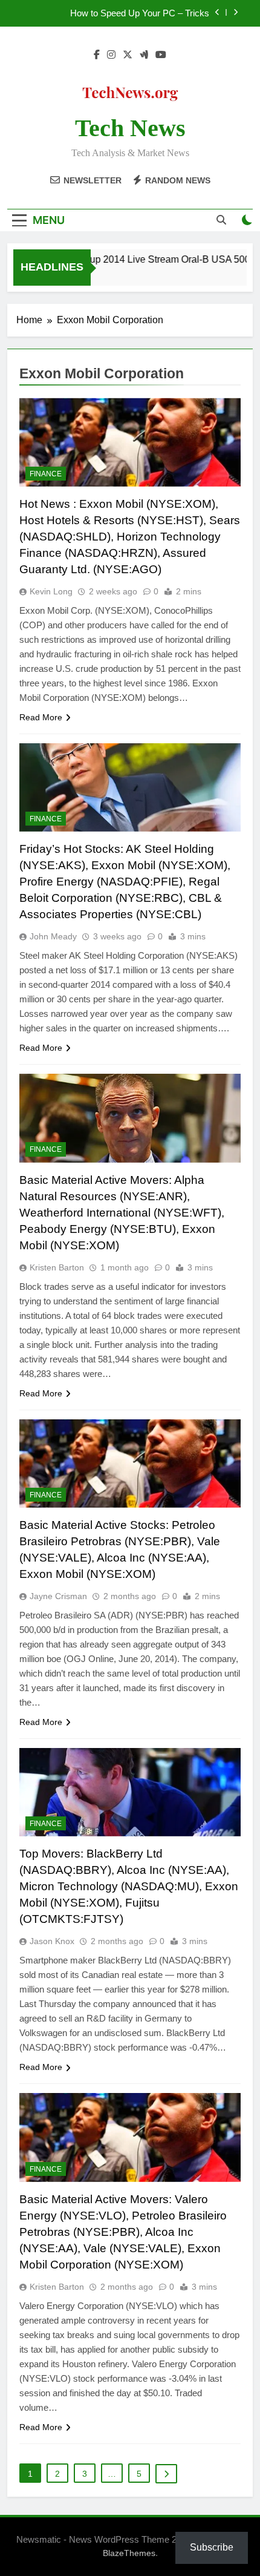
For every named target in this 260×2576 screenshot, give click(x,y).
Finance (46, 474)
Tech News (130, 128)
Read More (41, 717)
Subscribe (212, 2547)
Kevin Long (51, 591)
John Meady (53, 936)
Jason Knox (52, 1941)
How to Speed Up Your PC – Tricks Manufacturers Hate (140, 13)
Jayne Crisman (58, 1596)
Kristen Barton (57, 1267)
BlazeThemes (129, 2553)
